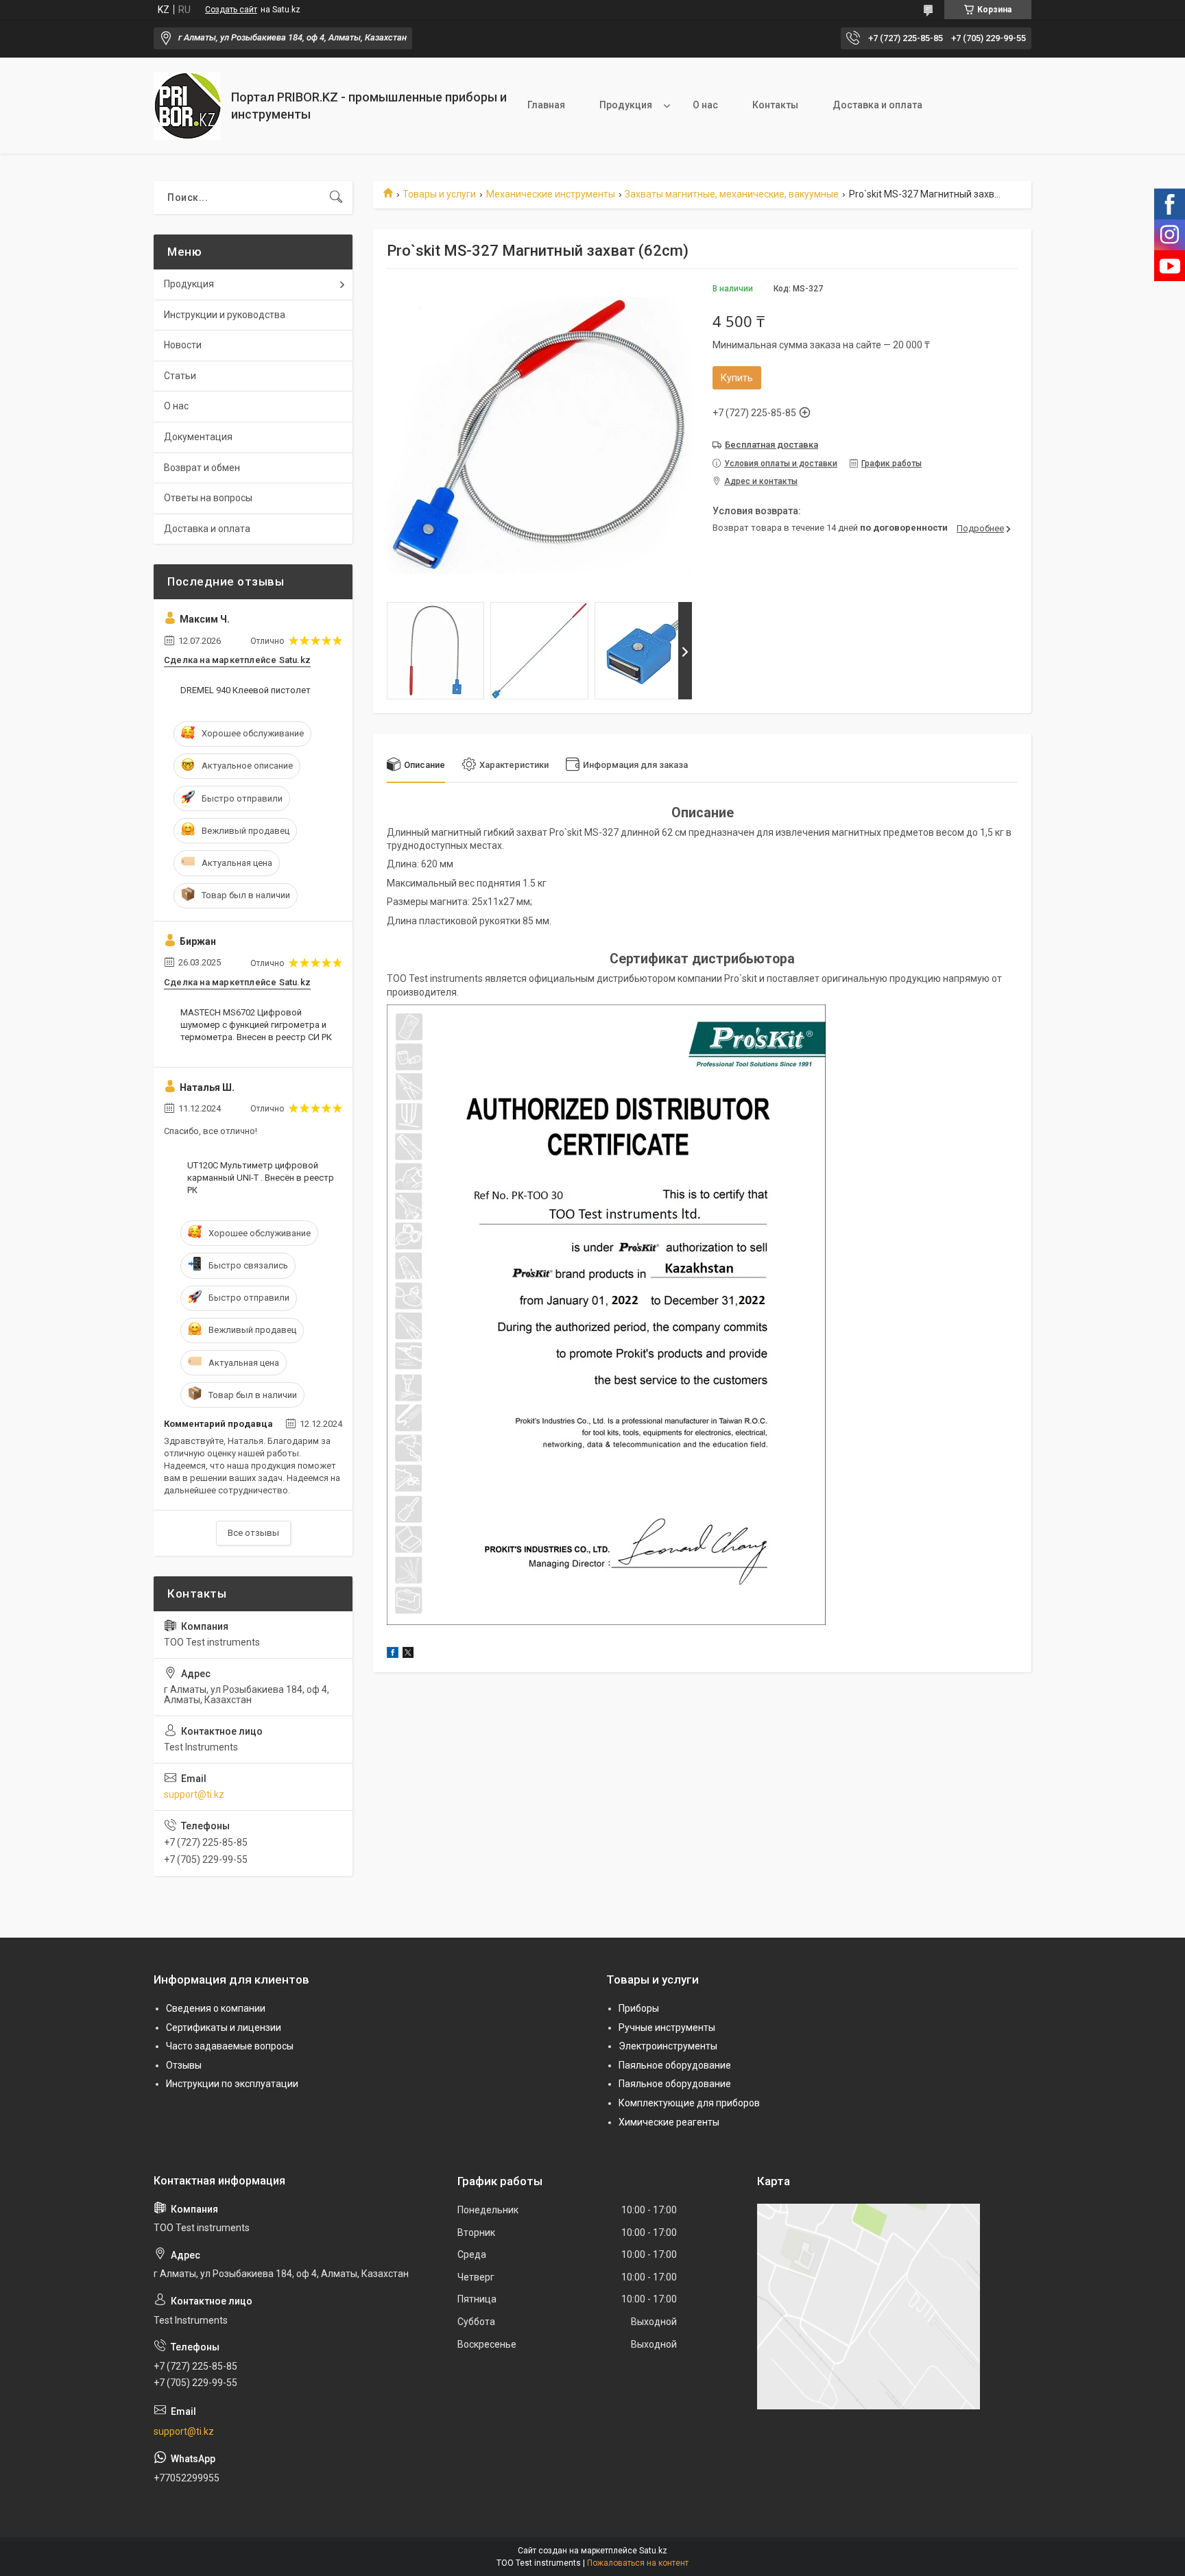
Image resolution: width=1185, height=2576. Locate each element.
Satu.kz (653, 2551)
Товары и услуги (439, 194)
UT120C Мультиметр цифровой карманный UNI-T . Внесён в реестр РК (261, 1178)
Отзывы (184, 2065)
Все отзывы (253, 1533)
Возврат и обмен (202, 468)
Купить (737, 378)
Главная (546, 105)
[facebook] (393, 1654)
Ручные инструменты (667, 2027)
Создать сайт (231, 10)
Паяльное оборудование (675, 2065)
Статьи (180, 376)
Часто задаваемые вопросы (230, 2046)
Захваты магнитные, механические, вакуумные (732, 194)
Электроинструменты (668, 2046)
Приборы (639, 2008)
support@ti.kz (194, 1794)
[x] (408, 1654)
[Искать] (336, 197)
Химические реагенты (669, 2122)
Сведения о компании (216, 2008)
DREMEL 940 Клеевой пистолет (246, 690)
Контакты (775, 105)
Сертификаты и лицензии (224, 2027)
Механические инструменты (551, 194)
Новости (183, 345)
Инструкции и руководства (225, 315)
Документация (198, 437)
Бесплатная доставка (771, 445)
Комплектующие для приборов (689, 2103)
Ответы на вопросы (208, 498)
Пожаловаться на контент (638, 2563)
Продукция (626, 105)
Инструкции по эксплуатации (232, 2084)
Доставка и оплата (877, 105)
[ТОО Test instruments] (187, 106)
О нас (705, 105)
